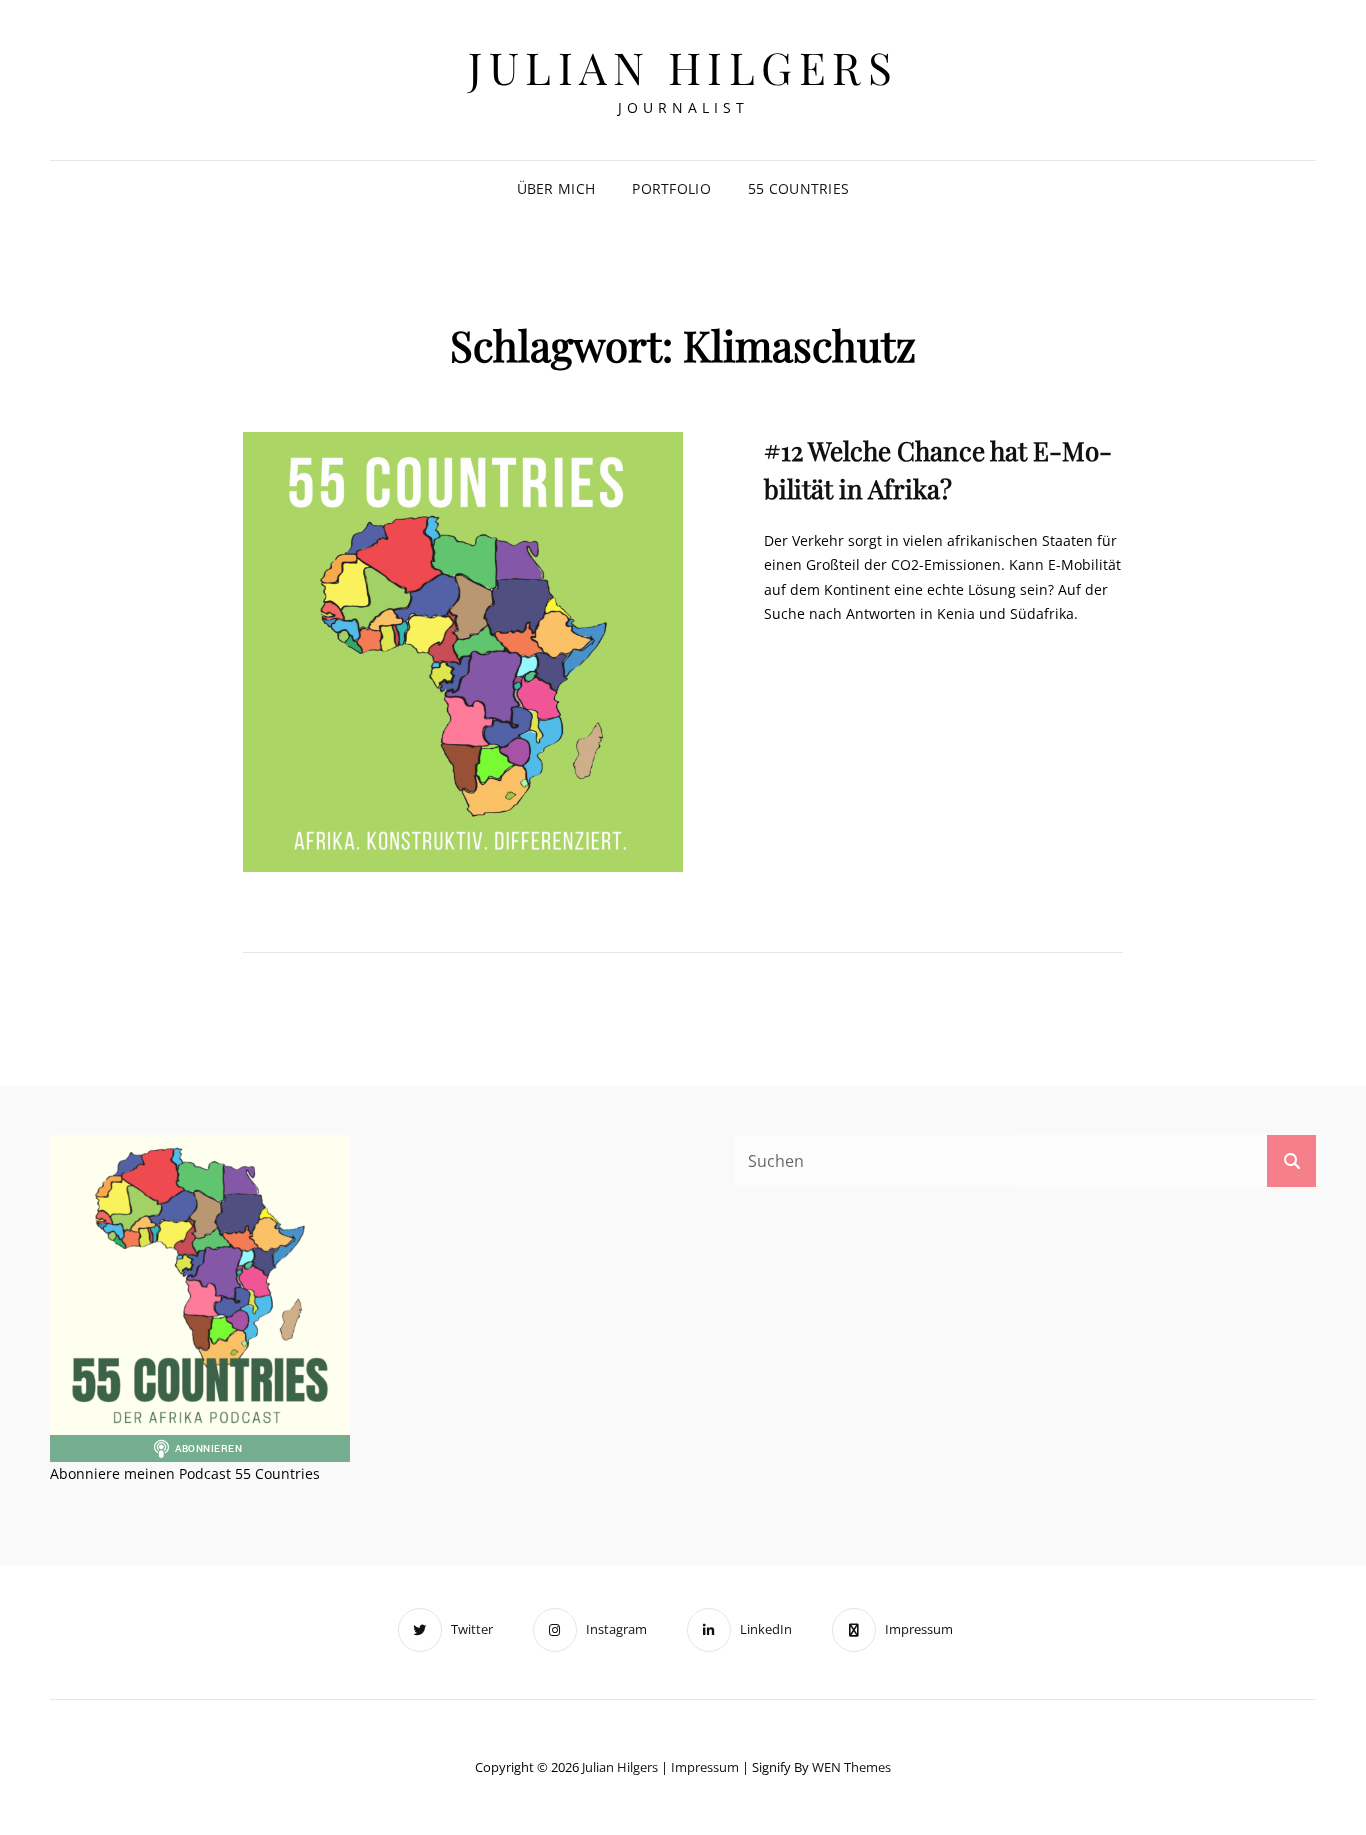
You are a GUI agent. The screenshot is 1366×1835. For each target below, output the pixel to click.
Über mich (556, 188)
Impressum (705, 1767)
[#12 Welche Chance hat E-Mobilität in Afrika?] (463, 652)
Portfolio (671, 188)
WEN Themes (851, 1767)
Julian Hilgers (683, 66)
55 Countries (798, 188)
